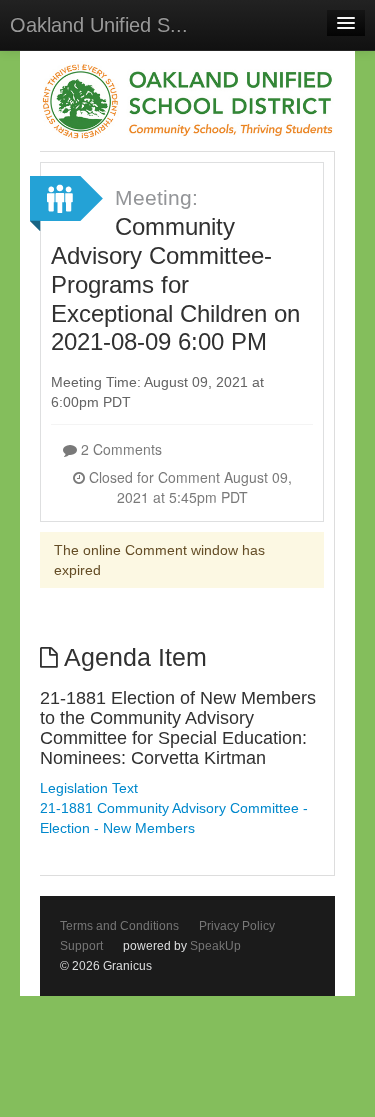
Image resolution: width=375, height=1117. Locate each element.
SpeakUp (215, 946)
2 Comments (119, 449)
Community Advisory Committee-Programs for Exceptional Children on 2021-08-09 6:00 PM (175, 284)
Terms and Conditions (119, 926)
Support (81, 946)
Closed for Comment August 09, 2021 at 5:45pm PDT (188, 487)
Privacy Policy (237, 926)
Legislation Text (89, 788)
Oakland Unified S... (99, 25)
